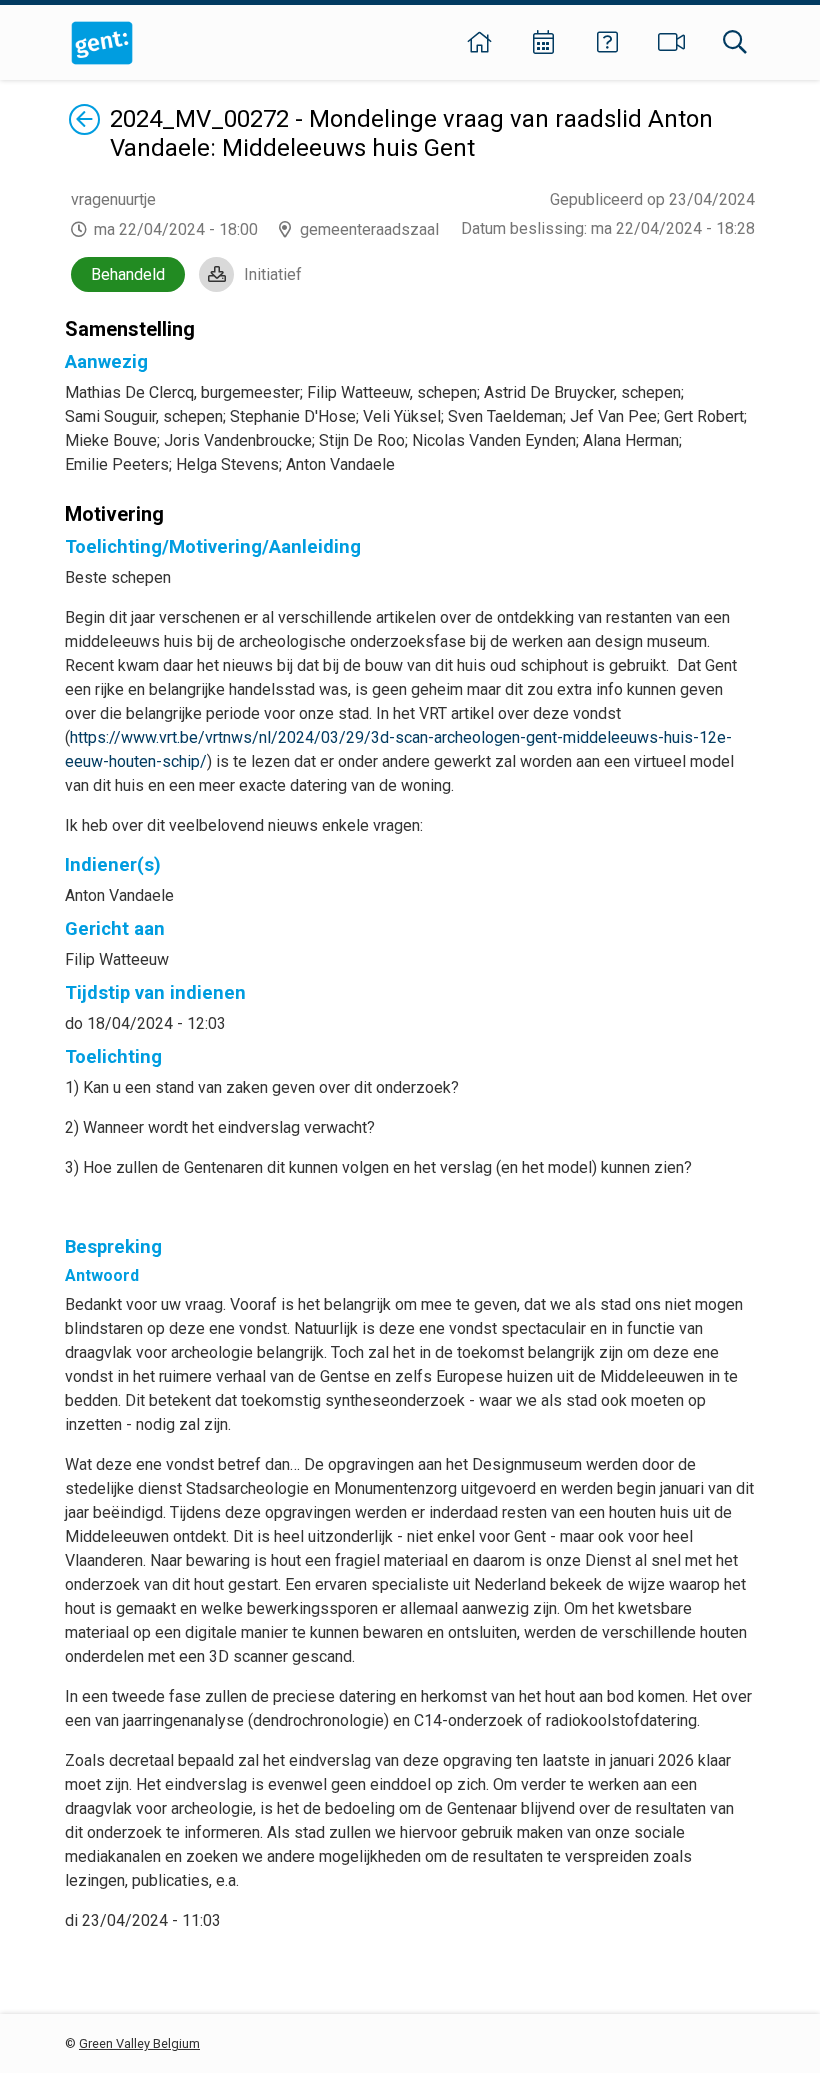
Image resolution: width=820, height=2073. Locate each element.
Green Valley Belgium (139, 2043)
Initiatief (273, 274)
